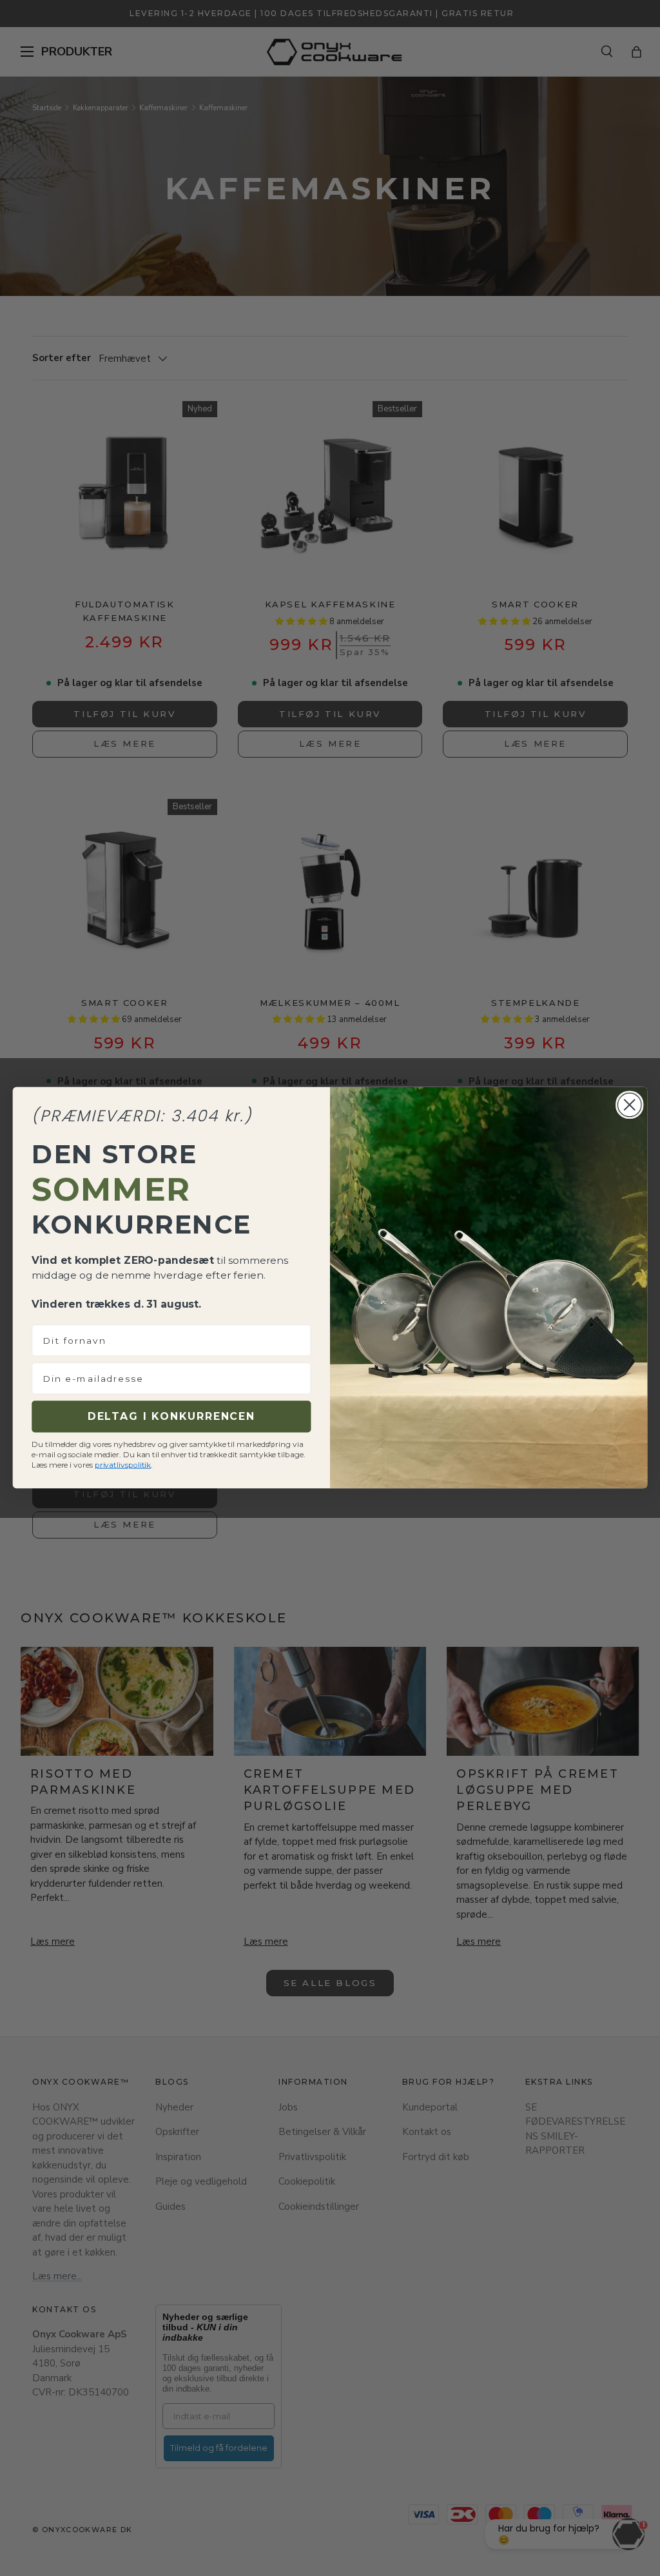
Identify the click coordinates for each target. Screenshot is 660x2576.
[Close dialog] (629, 1105)
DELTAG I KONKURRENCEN (171, 1417)
